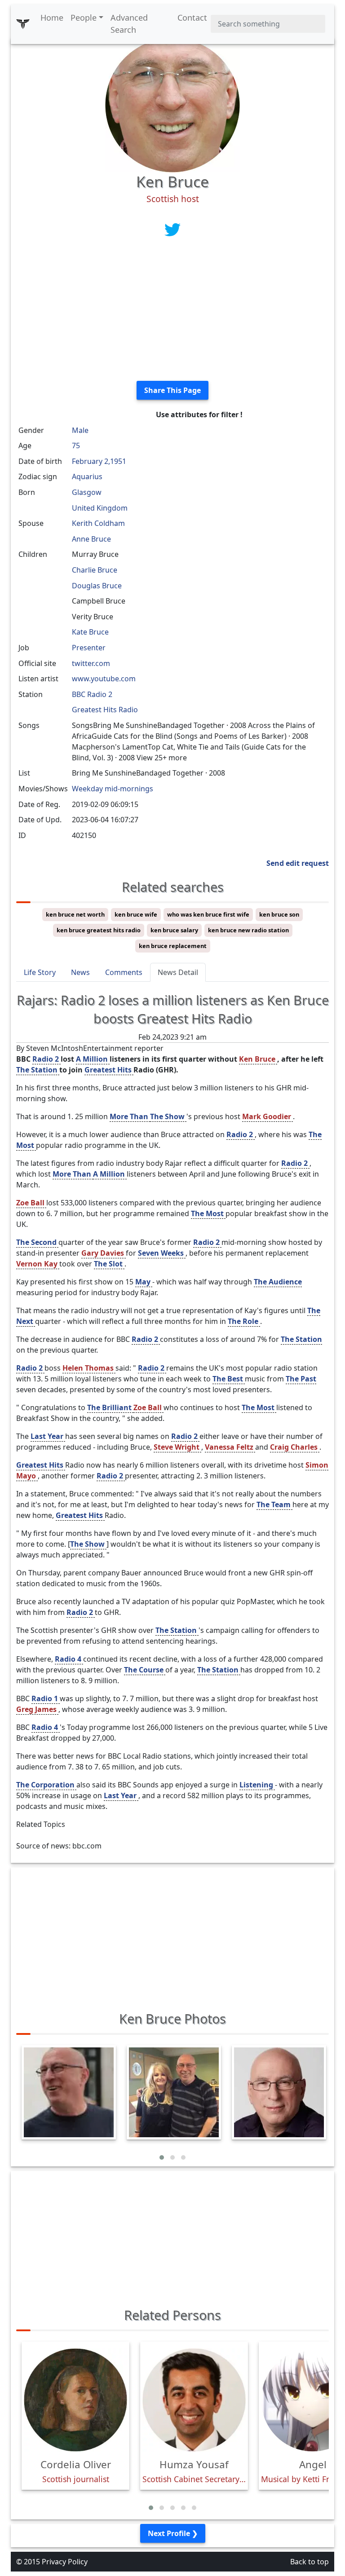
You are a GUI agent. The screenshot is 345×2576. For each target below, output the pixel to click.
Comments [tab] (124, 972)
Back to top (310, 2562)
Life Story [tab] (40, 972)
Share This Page (172, 390)
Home (52, 18)
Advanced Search (129, 24)
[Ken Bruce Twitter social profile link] (172, 229)
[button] (162, 2157)
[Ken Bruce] (172, 104)
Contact (192, 18)
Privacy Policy (65, 2562)
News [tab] (80, 972)
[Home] (23, 24)
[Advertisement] (172, 311)
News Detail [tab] (178, 972)
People (84, 18)
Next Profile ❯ (173, 2533)
